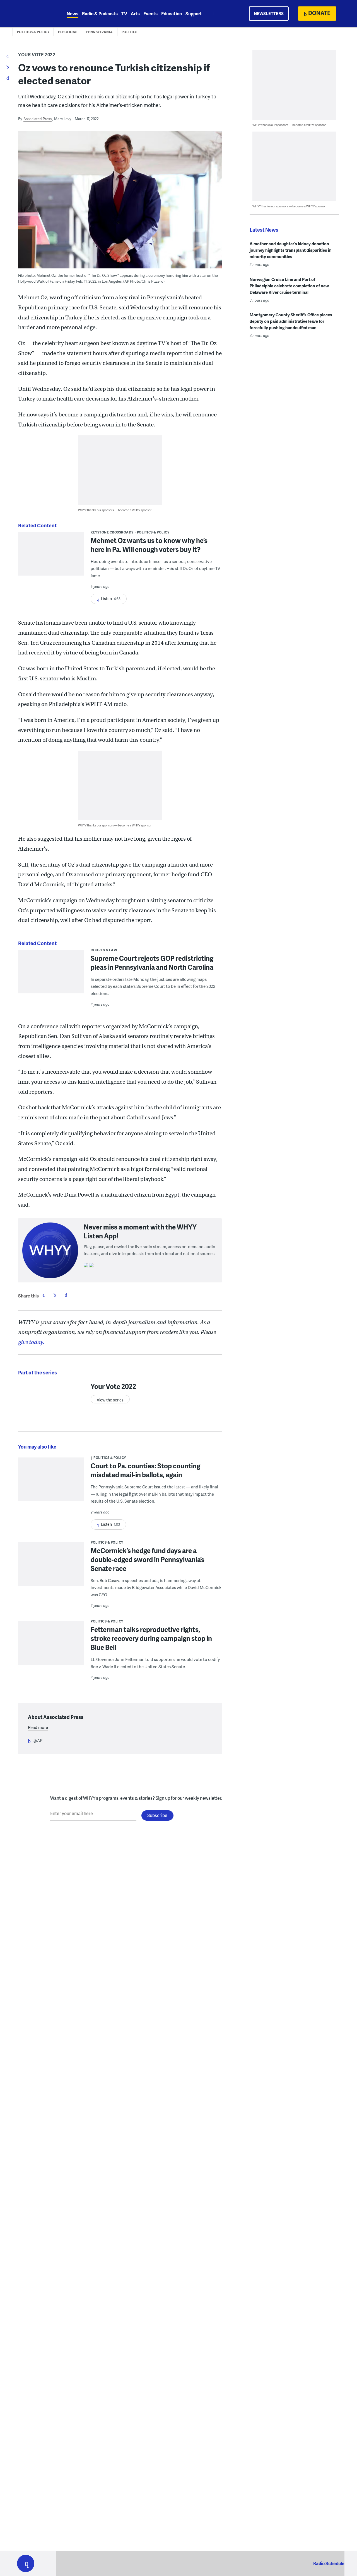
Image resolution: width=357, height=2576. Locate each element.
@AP (38, 1740)
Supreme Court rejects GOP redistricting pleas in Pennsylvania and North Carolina (152, 963)
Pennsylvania (100, 32)
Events (150, 14)
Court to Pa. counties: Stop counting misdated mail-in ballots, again (145, 1470)
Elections (68, 32)
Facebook (44, 1295)
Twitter (55, 1295)
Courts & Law (104, 950)
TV (124, 14)
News (73, 14)
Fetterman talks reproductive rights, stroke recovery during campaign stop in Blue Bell (151, 1638)
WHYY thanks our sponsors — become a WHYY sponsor (115, 510)
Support (194, 14)
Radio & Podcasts (100, 14)
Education (172, 14)
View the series (110, 1400)
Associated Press (38, 119)
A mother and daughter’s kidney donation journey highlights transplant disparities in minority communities (291, 250)
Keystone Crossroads (112, 532)
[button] (26, 2563)
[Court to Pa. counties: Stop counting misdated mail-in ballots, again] (51, 1483)
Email (66, 1295)
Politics (130, 32)
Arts (135, 14)
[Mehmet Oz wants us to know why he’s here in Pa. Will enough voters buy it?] (51, 558)
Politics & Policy (33, 32)
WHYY (33, 14)
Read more (38, 1727)
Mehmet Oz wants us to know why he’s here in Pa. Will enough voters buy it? (149, 545)
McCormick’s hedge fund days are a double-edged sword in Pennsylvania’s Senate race (148, 1559)
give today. (31, 1342)
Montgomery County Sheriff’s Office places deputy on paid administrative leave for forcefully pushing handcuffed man (291, 321)
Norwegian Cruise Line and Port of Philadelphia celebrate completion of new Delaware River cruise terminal (289, 286)
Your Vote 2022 (37, 54)
